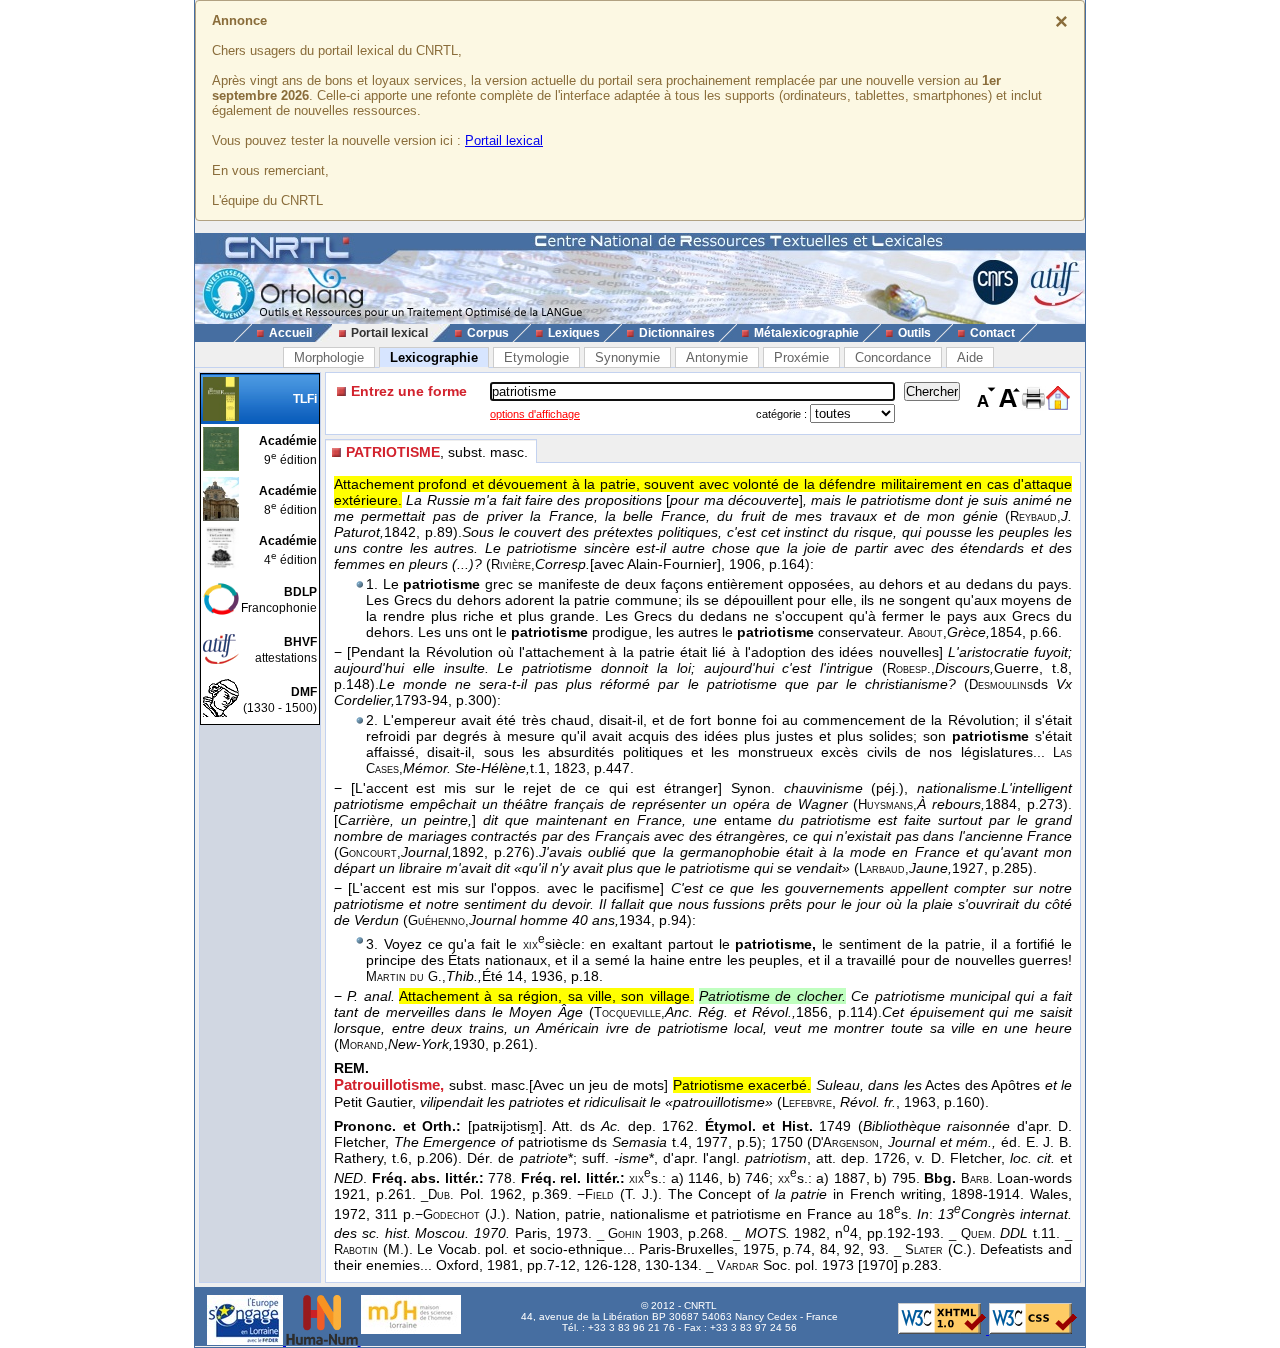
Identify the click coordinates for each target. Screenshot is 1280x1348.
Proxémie (801, 357)
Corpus (488, 333)
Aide (970, 357)
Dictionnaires (677, 333)
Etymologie (536, 357)
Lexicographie (434, 357)
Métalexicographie (806, 333)
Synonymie (627, 357)
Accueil (290, 333)
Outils (914, 333)
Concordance (893, 357)
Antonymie (717, 357)
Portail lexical (504, 140)
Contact (992, 333)
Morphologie (329, 357)
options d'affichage (535, 414)
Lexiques (574, 333)
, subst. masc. (437, 452)
